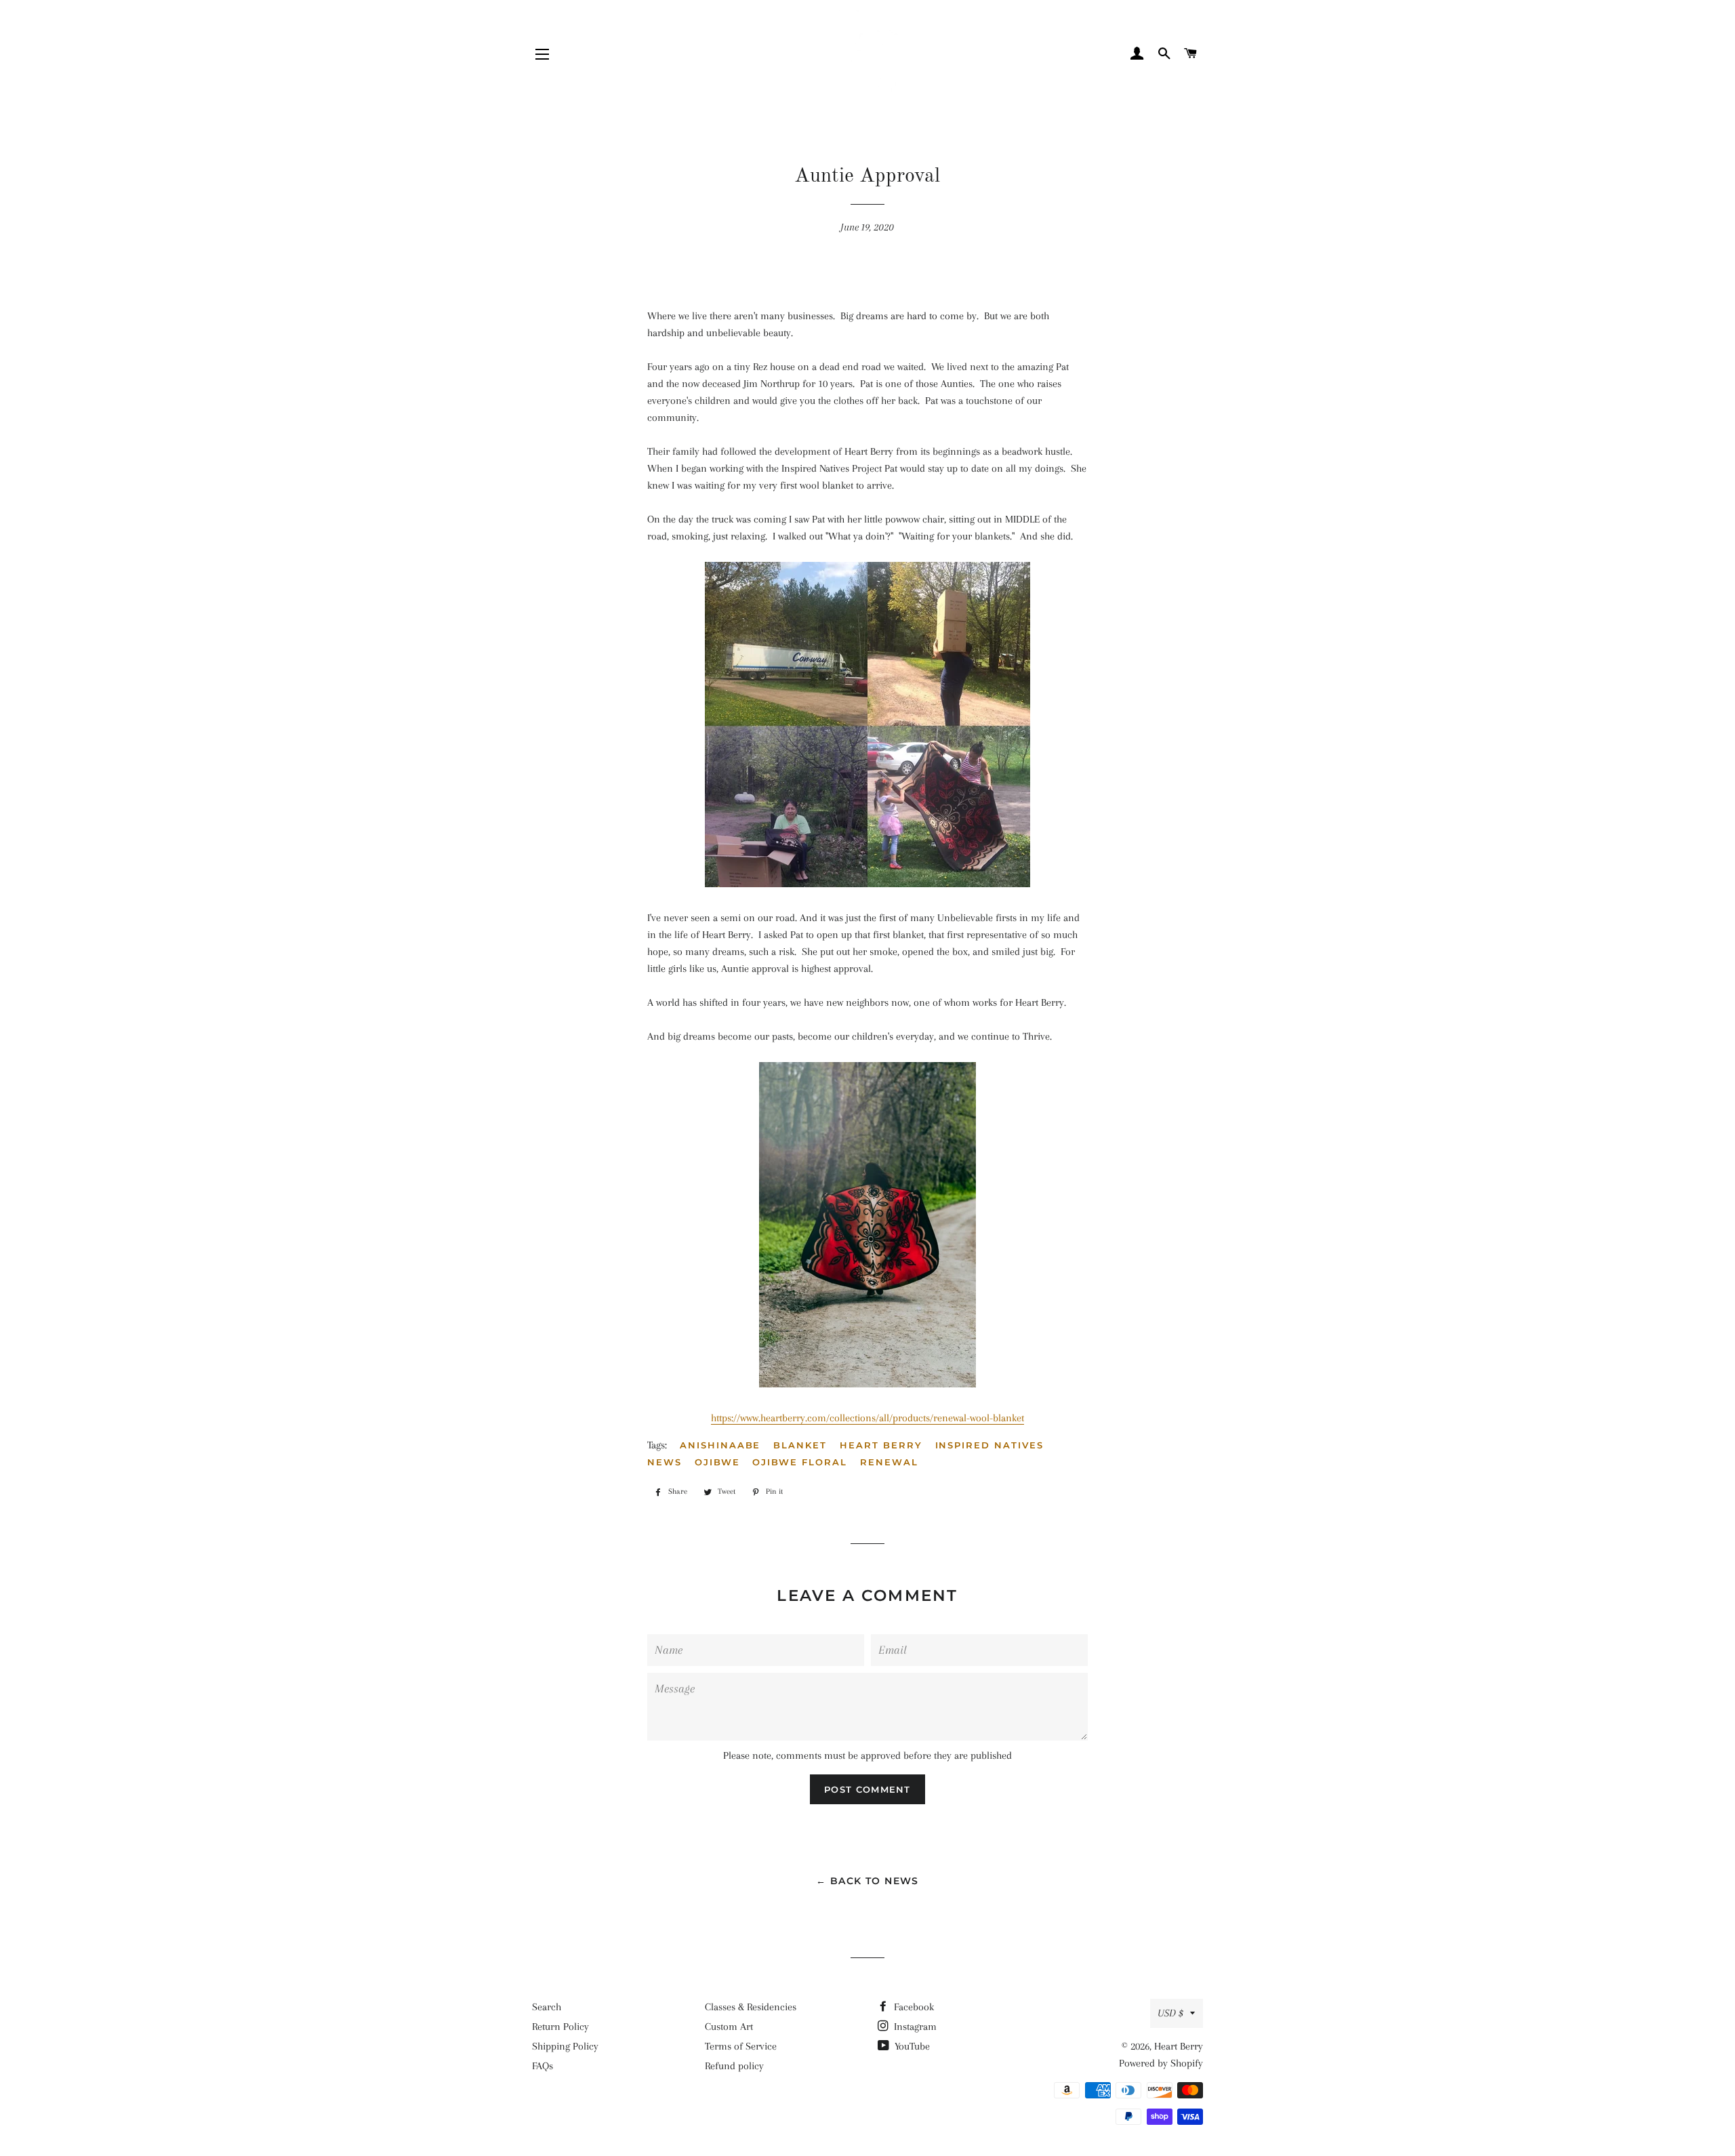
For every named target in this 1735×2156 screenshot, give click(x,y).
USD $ (1170, 2013)
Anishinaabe (720, 1445)
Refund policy (734, 2066)
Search (547, 2007)
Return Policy (560, 2027)
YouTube (911, 2046)
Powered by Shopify (1161, 2063)
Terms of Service (741, 2046)
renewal (889, 1462)
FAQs (543, 2066)
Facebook (913, 2007)
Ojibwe (717, 1462)
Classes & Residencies (751, 2007)
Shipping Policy (565, 2046)
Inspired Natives (989, 1445)
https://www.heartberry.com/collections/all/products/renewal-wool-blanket (867, 1418)
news (665, 1462)
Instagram (914, 2027)
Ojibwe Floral (799, 1462)
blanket (800, 1445)
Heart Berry (1179, 2046)
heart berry (881, 1445)
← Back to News (867, 1881)
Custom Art (729, 2027)
